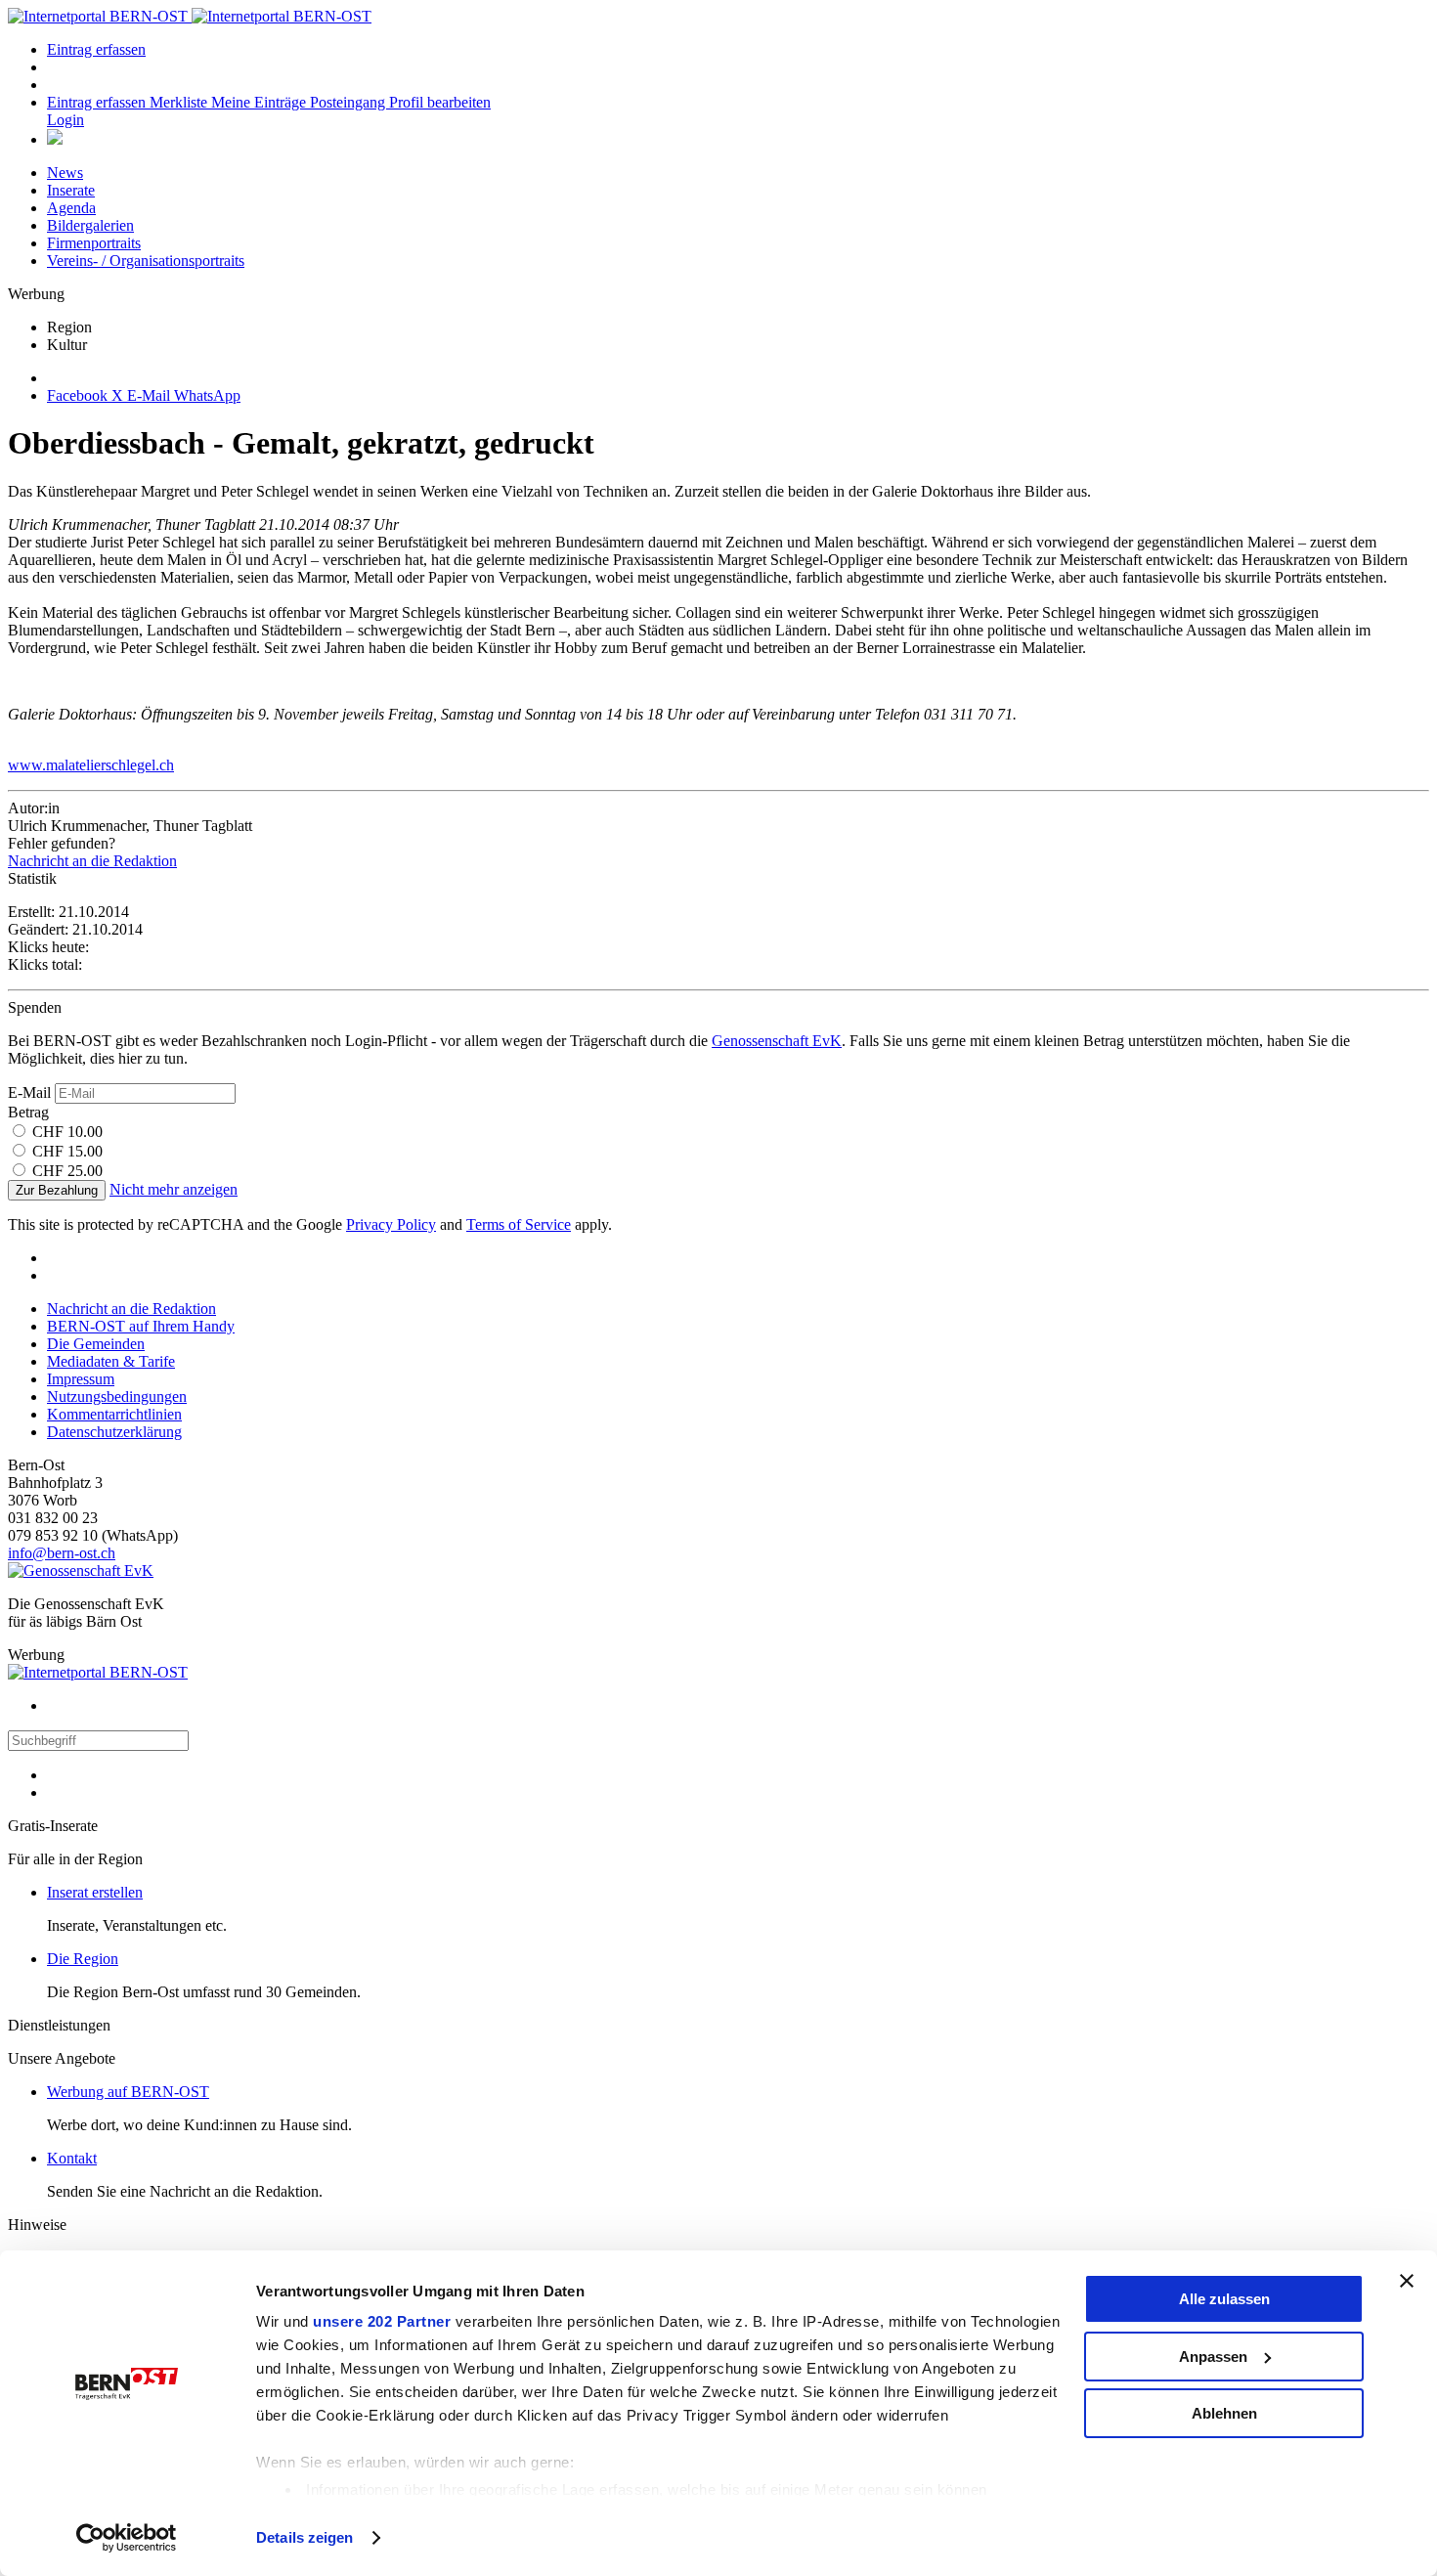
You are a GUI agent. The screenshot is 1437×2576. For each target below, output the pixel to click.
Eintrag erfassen (96, 49)
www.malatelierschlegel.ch (91, 765)
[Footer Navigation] (55, 139)
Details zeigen (305, 2537)
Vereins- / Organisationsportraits (146, 261)
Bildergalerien (90, 225)
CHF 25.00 (67, 1171)
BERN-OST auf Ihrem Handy (141, 1326)
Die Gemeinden (96, 1344)
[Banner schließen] (1407, 2281)
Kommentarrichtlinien (114, 1414)
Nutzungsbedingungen (117, 1397)
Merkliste (180, 102)
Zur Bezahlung (57, 1190)
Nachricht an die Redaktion (92, 861)
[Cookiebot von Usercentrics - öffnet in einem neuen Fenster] (127, 2538)
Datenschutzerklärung (114, 1432)
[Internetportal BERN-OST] (190, 16)
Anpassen (1213, 2357)
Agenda (71, 208)
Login (65, 120)
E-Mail (29, 1092)
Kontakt (72, 2158)
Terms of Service (519, 1224)
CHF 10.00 (67, 1132)
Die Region (83, 1959)
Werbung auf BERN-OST (128, 2092)
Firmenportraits (94, 243)
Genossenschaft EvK (777, 1041)
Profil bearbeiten (440, 102)
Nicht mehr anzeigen (174, 1189)
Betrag (28, 1112)
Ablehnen (1224, 2413)
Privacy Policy (391, 1224)
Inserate (71, 190)
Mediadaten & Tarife (111, 1361)
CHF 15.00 (67, 1151)
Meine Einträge (261, 102)
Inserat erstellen (95, 1892)
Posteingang (349, 102)
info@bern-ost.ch (62, 1553)
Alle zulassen (1224, 2299)
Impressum (81, 1379)
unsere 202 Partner (382, 2321)
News (65, 173)
